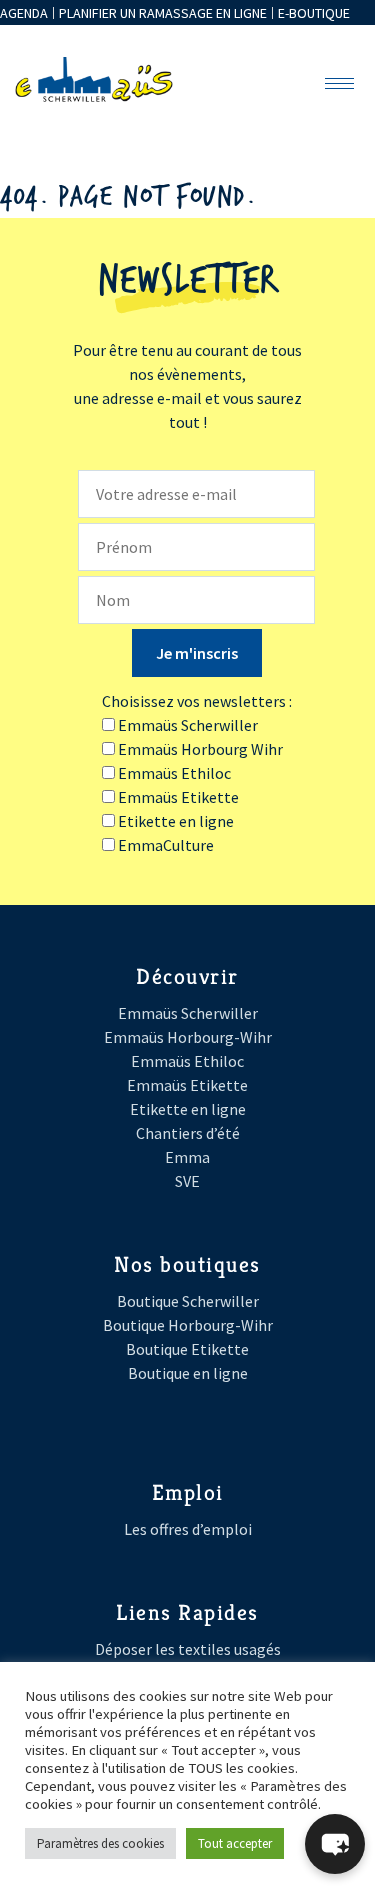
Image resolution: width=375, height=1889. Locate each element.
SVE (187, 1181)
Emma (187, 1157)
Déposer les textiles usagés (188, 1649)
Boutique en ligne (188, 1373)
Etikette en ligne (188, 1109)
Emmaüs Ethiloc (187, 1061)
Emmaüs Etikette (187, 1085)
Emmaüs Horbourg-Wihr (188, 1037)
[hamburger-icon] (339, 83)
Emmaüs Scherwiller (188, 1013)
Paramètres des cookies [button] (100, 1843)
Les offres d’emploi (188, 1529)
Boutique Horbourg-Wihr (188, 1325)
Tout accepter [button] (235, 1843)
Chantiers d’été (188, 1133)
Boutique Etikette (187, 1349)
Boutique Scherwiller (188, 1301)
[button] (335, 1844)
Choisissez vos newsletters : (197, 701)
